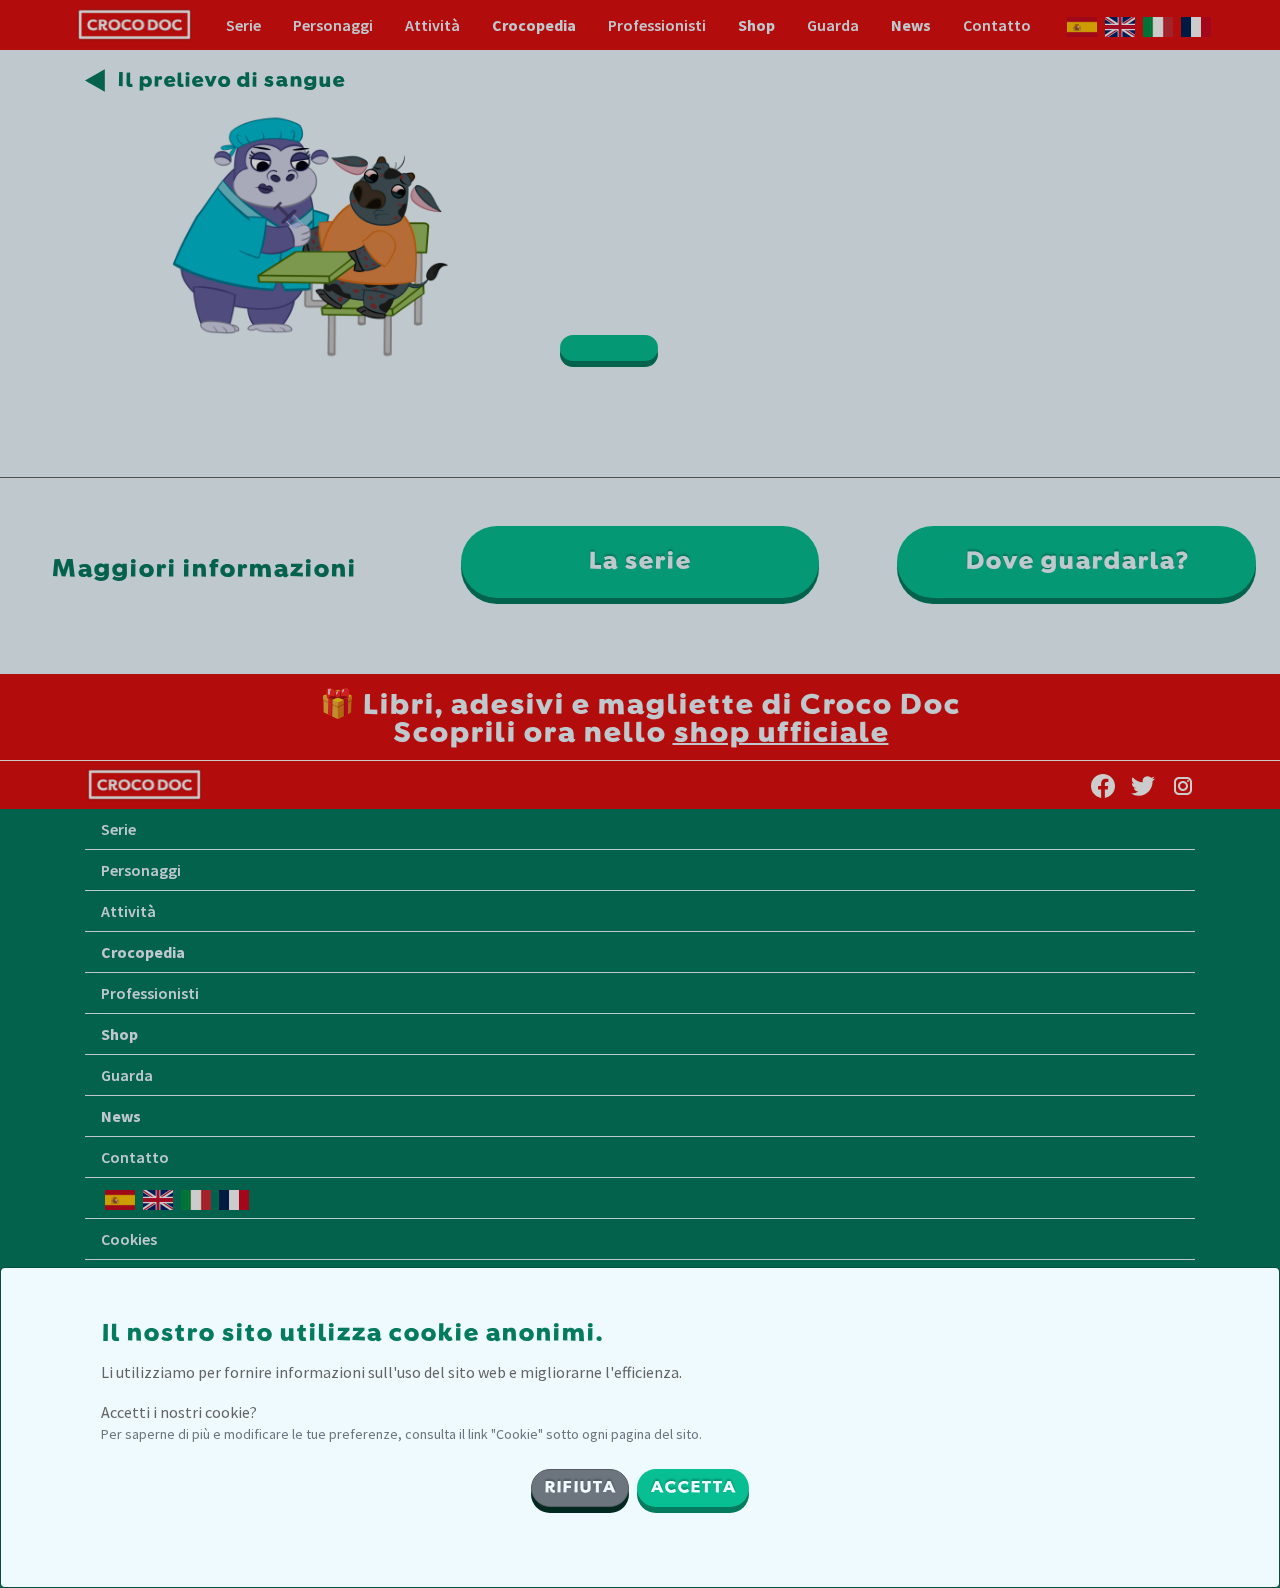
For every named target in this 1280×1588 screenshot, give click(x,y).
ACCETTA (693, 1488)
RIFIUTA (580, 1488)
